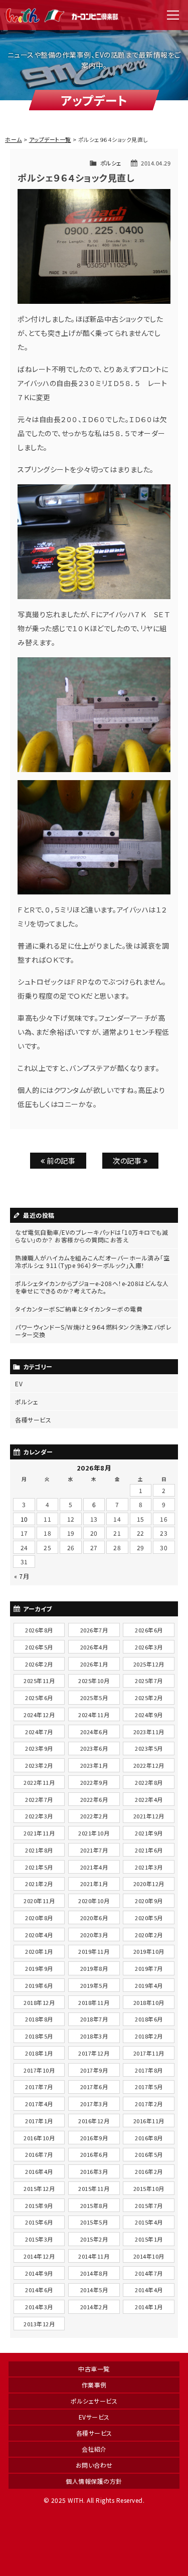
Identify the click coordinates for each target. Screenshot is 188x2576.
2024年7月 (39, 1732)
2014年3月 (39, 2307)
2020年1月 (39, 1951)
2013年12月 (39, 2324)
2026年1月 (94, 1664)
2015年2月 (94, 2239)
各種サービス (33, 1420)
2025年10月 (94, 1681)
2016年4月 (39, 2171)
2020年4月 (39, 1935)
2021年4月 (94, 1867)
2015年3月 (39, 2239)
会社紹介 (94, 2449)
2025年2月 (149, 1698)
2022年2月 (94, 1816)
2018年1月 (39, 2053)
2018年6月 (149, 2019)
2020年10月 (94, 1901)
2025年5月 (94, 1698)
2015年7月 (149, 2205)
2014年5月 (94, 2290)
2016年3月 (94, 2171)
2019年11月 (94, 1951)
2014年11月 (94, 2256)
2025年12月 (149, 1664)
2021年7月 (94, 1850)
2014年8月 (94, 2273)
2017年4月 (39, 2104)
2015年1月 (149, 2239)
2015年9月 (39, 2205)
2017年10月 (39, 2070)
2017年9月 (94, 2070)
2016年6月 (94, 2154)
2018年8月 (39, 2019)
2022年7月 (39, 1799)
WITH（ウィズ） (63, 15)
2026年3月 (149, 1647)
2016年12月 (94, 2121)
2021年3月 (149, 1867)
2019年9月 (39, 1968)
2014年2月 (94, 2307)
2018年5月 (39, 2036)
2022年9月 (94, 1782)
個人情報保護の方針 (94, 2481)
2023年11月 (149, 1732)
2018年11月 (94, 2002)
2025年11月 (39, 1681)
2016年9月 (94, 2138)
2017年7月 (39, 2087)
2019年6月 (39, 1985)
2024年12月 (39, 1715)
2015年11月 (94, 2188)
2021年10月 (94, 1833)
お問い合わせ (94, 2465)
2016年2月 (149, 2171)
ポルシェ (111, 163)
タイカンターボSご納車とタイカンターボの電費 (79, 1309)
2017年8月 (149, 2070)
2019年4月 (149, 1985)
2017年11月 (149, 2053)
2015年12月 (39, 2188)
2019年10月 (149, 1951)
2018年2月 (149, 2036)
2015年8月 (94, 2205)
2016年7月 (39, 2154)
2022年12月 (149, 1765)
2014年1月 (149, 2307)
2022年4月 (149, 1799)
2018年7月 (94, 2019)
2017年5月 (149, 2087)
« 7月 (22, 1576)
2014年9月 (39, 2273)
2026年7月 (94, 1630)
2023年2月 (39, 1765)
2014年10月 (149, 2256)
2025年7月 (149, 1681)
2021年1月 (94, 1884)
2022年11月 (39, 1782)
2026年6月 (149, 1630)
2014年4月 (149, 2290)
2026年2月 (39, 1664)
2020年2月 (149, 1935)
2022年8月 (149, 1782)
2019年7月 (149, 1968)
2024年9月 (149, 1715)
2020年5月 (149, 1918)
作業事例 (94, 2385)
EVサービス (94, 2417)
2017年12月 (94, 2053)
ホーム (14, 139)
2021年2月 (39, 1884)
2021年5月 (39, 1867)
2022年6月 (94, 1799)
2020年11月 (39, 1901)
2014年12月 (39, 2256)
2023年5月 (149, 1748)
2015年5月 (94, 2222)
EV (19, 1384)
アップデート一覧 (50, 139)
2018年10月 (149, 2002)
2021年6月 (149, 1850)
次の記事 (128, 1160)
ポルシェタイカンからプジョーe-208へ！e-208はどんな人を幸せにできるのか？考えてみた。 (92, 1287)
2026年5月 (39, 1647)
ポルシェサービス (94, 2401)
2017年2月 (149, 2104)
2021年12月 (149, 1816)
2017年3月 (94, 2104)
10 (24, 1519)
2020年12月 (149, 1884)
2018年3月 (94, 2036)
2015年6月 (39, 2222)
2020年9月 (149, 1901)
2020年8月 (39, 1918)
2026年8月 (39, 1630)
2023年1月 (94, 1765)
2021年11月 (39, 1833)
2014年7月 (149, 2273)
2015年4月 (149, 2222)
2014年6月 (39, 2290)
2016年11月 (149, 2121)
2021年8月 (39, 1850)
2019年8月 (94, 1968)
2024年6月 (94, 1732)
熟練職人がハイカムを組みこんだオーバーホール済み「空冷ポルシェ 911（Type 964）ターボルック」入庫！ (92, 1261)
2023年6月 (94, 1748)
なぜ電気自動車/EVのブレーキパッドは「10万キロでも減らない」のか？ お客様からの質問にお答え (91, 1236)
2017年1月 (39, 2121)
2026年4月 (94, 1647)
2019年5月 (94, 1985)
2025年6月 (39, 1698)
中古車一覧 (94, 2369)
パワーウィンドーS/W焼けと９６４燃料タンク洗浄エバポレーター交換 (93, 1331)
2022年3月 (39, 1816)
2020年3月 (94, 1935)
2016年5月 (149, 2154)
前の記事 (60, 1160)
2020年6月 (94, 1918)
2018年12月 (39, 2002)
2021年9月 (149, 1833)
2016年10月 (39, 2138)
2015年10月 (149, 2188)
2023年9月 (39, 1748)
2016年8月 (149, 2138)
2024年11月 (94, 1715)
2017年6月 (94, 2087)
